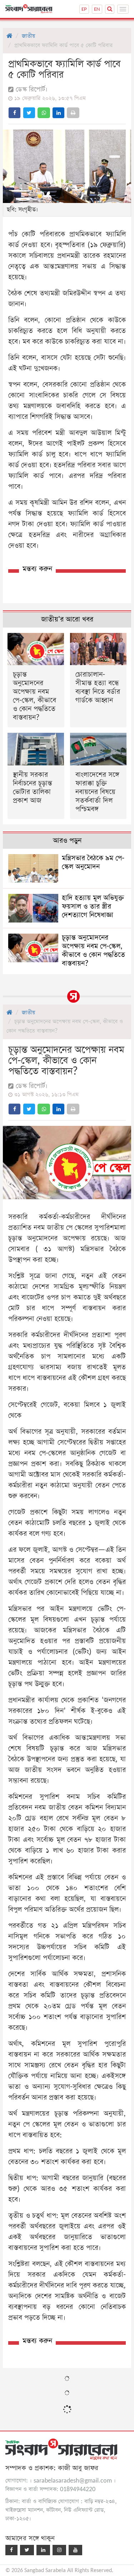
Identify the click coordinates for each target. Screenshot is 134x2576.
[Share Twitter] (29, 113)
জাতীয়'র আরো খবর (67, 619)
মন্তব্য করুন (37, 569)
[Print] (73, 113)
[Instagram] (59, 2550)
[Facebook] (11, 2550)
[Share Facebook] (14, 113)
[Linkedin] (43, 2550)
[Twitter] (27, 2550)
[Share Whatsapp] (44, 113)
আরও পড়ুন (67, 841)
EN (97, 9)
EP (84, 9)
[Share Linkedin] (58, 113)
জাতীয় (28, 36)
